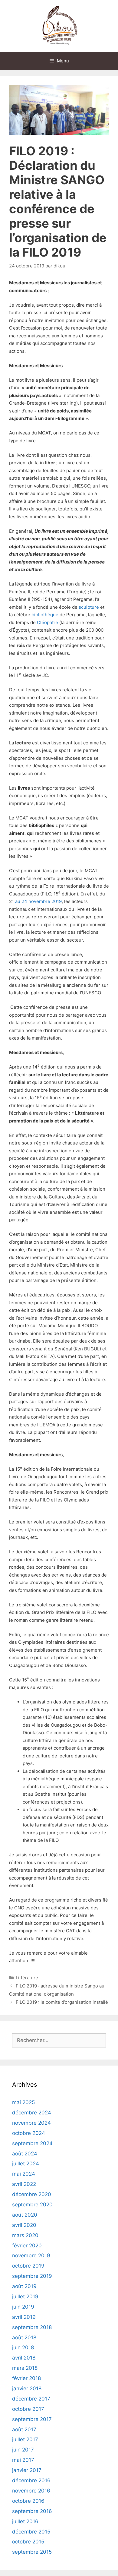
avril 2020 (24, 2225)
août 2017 (24, 2429)
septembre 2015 (32, 2552)
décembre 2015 (31, 2532)
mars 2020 (25, 2235)
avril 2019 (24, 2317)
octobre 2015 (28, 2542)
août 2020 (25, 2215)
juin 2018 (23, 2347)
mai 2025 (23, 2102)
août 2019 (24, 2286)
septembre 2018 (32, 2327)
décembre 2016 (31, 2480)
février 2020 (27, 2246)
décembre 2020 (32, 2194)
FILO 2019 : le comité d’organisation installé (62, 2002)
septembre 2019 (32, 2276)
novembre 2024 (31, 2123)
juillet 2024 (26, 2164)
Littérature (27, 1978)
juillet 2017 (25, 2439)
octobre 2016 (28, 2501)
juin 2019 (23, 2307)
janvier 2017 (27, 2470)
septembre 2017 (32, 2419)
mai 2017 (23, 2460)
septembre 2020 (32, 2205)
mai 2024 (24, 2174)
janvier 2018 (27, 2388)
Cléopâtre (48, 622)
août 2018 (24, 2338)
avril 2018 (24, 2358)
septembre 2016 (32, 2511)
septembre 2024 (32, 2143)
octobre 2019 (28, 2266)
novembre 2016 (31, 2491)
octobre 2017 (28, 2409)
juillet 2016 (25, 2521)
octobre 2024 (29, 2133)
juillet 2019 (25, 2297)
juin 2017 (23, 2450)
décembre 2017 (31, 2399)
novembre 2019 (31, 2256)
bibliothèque (45, 615)
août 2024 (25, 2154)
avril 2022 (24, 2184)
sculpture (89, 607)
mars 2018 (25, 2368)
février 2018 (26, 2378)
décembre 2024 (32, 2113)
